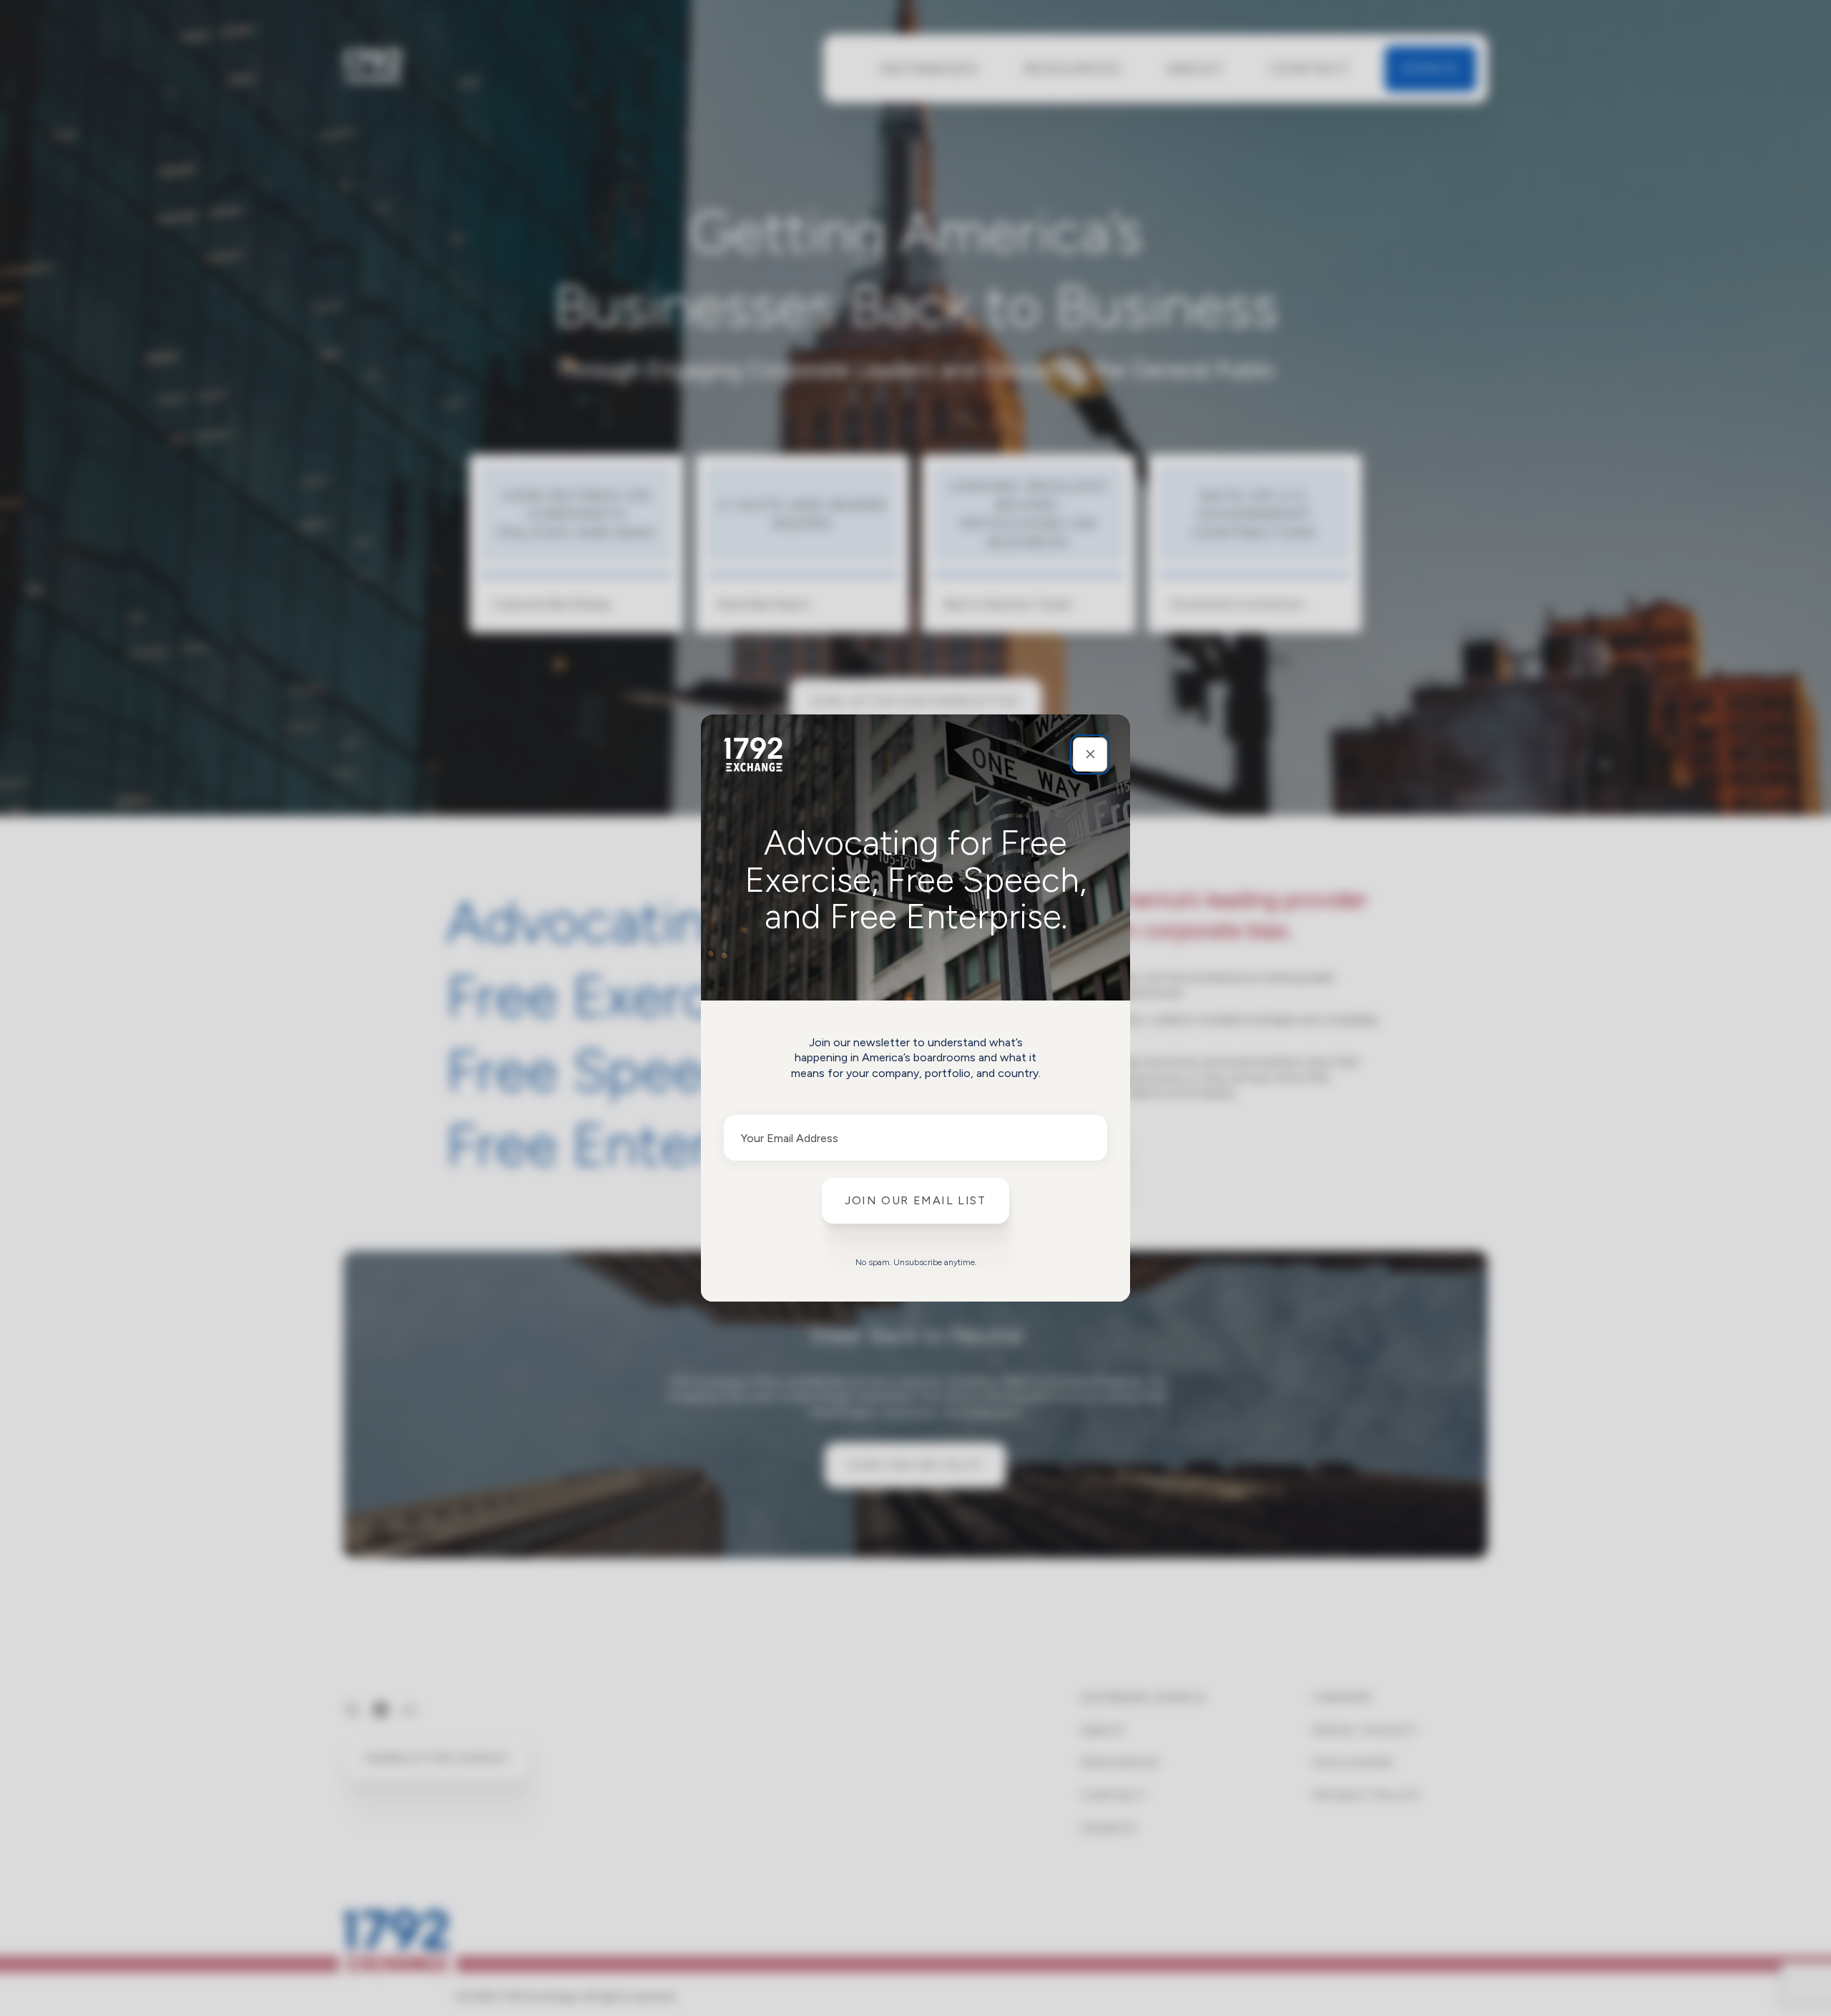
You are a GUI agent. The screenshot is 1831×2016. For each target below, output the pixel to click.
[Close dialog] (1090, 754)
